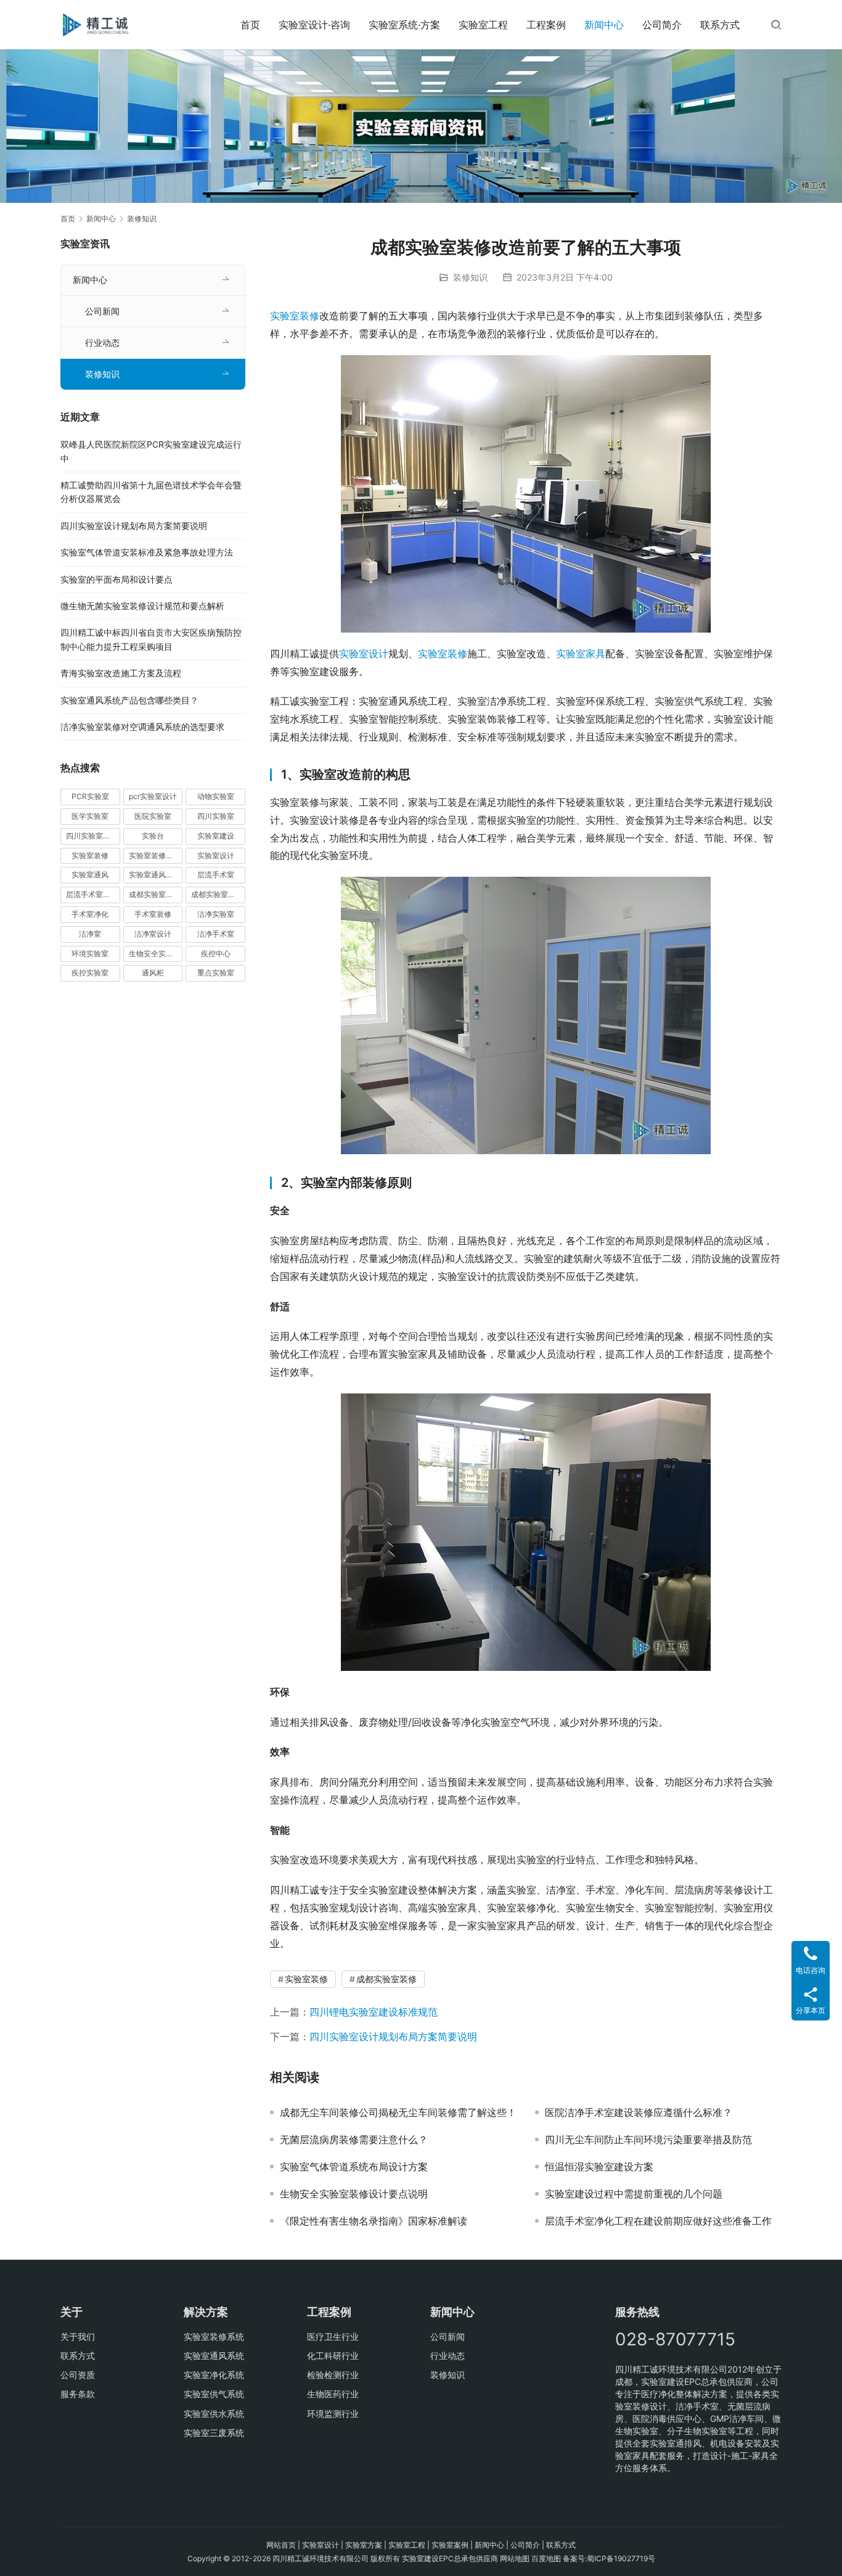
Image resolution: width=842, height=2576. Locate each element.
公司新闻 (102, 311)
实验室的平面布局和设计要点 (116, 579)
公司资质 (78, 2375)
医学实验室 (90, 816)
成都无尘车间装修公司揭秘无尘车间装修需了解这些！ (398, 2112)
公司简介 (662, 25)
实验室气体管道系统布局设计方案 (354, 2167)
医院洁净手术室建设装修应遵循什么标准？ (639, 2112)
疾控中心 (216, 954)
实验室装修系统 (214, 2336)
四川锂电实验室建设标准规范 (374, 2012)
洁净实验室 (216, 914)
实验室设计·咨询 (314, 25)
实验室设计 (364, 654)
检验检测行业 (333, 2375)
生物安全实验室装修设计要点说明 (354, 2194)
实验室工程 (483, 25)
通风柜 (153, 973)
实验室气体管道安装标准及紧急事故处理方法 (147, 552)
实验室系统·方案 (404, 25)
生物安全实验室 (155, 954)
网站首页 (281, 2545)
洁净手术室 (216, 934)
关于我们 (78, 2336)
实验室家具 (581, 654)
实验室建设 (216, 836)
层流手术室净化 (92, 894)
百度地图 (546, 2558)
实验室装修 (295, 316)
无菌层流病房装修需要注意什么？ (354, 2139)
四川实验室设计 (92, 836)
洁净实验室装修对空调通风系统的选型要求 (142, 727)
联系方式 (720, 25)
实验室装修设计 (155, 855)
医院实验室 (153, 816)
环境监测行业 (333, 2414)
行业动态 (102, 343)
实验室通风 (90, 875)
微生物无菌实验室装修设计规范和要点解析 (142, 606)
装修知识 (470, 277)
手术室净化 (90, 914)
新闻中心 (604, 25)
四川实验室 (216, 816)
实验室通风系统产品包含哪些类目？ (129, 700)
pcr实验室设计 (153, 796)
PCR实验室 (90, 796)
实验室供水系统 (214, 2414)
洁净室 (90, 934)
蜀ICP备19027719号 (621, 2558)
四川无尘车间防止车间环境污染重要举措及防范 (648, 2139)
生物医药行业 (333, 2394)
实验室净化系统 (214, 2375)
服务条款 (78, 2394)
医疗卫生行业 (333, 2336)
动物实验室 (216, 796)
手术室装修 (153, 914)
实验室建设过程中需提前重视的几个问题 (634, 2194)
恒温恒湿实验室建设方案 (599, 2167)
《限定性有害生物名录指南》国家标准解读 (374, 2221)
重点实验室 (216, 973)
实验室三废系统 (214, 2433)
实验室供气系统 (214, 2394)
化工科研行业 (333, 2356)
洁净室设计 (153, 934)
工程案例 (546, 25)
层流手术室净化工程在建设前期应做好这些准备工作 (658, 2221)
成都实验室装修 (386, 1979)
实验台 (153, 836)
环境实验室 (90, 954)
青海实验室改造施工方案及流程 (121, 673)
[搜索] (776, 24)
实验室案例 (450, 2545)
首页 (250, 25)
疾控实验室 (90, 973)
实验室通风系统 (155, 875)
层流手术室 (216, 875)
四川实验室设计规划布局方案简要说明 (393, 2037)
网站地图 (515, 2558)
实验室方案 (364, 2545)
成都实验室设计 (217, 894)
